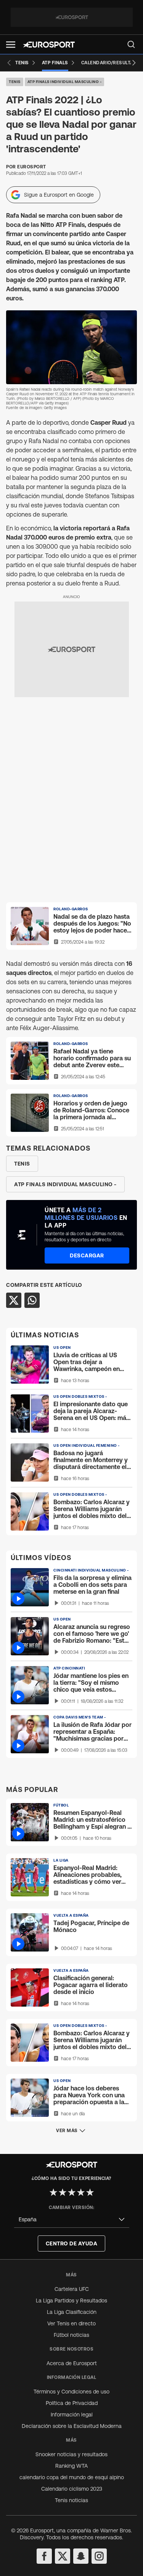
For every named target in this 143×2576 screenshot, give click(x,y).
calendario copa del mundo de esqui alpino (72, 2477)
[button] (11, 45)
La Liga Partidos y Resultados (71, 2300)
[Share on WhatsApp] (32, 1300)
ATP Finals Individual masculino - (65, 82)
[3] (72, 2192)
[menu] (131, 44)
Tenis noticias (71, 2500)
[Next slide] (134, 63)
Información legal (72, 2415)
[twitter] (63, 2556)
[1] (53, 2192)
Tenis (15, 82)
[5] (90, 2192)
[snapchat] (81, 2556)
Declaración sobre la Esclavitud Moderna (72, 2426)
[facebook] (44, 2556)
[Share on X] (14, 1300)
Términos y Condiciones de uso (71, 2392)
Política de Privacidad (72, 2403)
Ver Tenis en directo (71, 2323)
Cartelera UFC (72, 2289)
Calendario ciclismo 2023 (72, 2489)
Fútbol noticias (71, 2335)
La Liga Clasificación (72, 2312)
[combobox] (72, 2220)
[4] (81, 2192)
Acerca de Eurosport (72, 2363)
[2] (63, 2192)
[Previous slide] (9, 63)
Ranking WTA (71, 2466)
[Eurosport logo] (49, 45)
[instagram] (99, 2556)
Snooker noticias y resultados (71, 2454)
